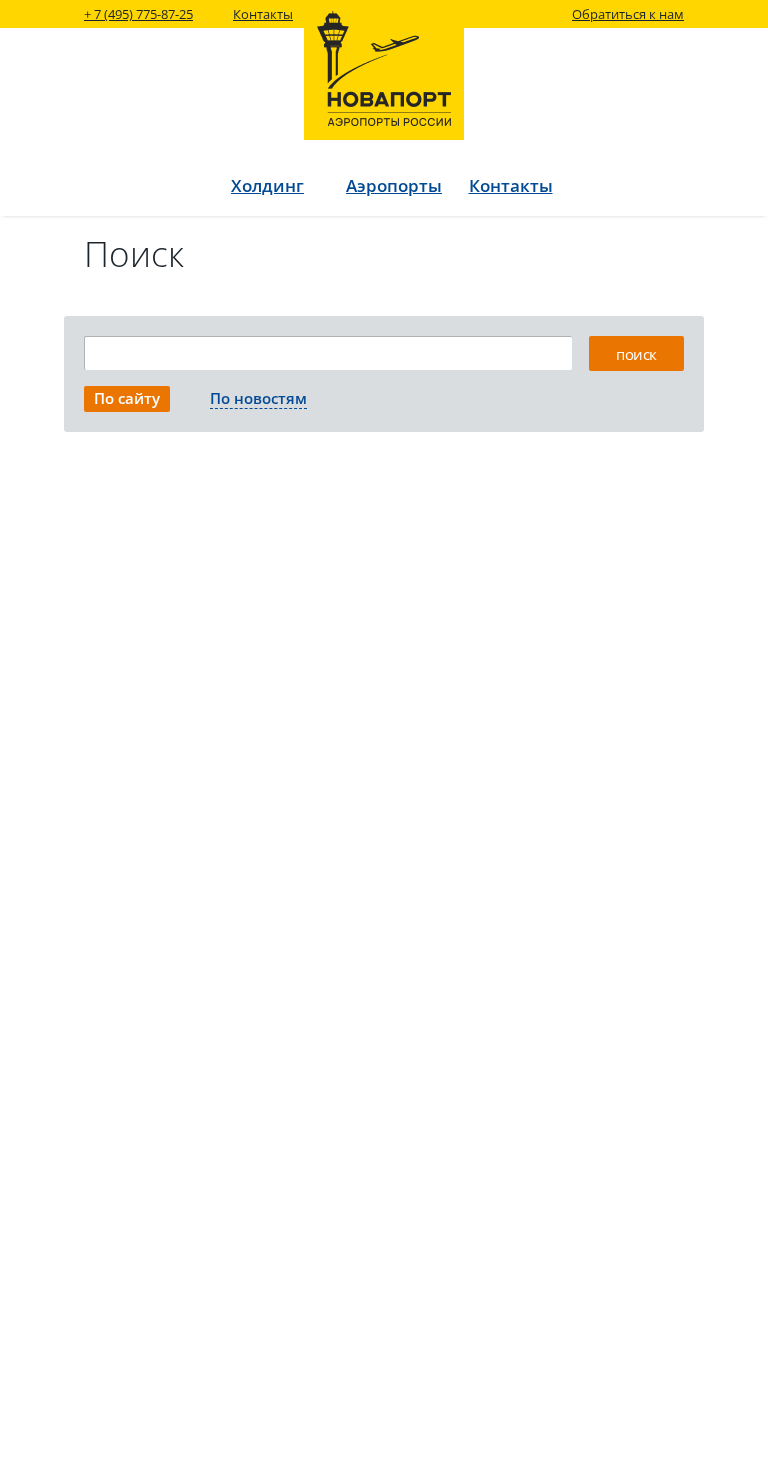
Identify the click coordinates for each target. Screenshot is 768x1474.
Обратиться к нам (628, 14)
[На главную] (384, 70)
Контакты (263, 14)
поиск (636, 354)
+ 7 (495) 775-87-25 (138, 14)
